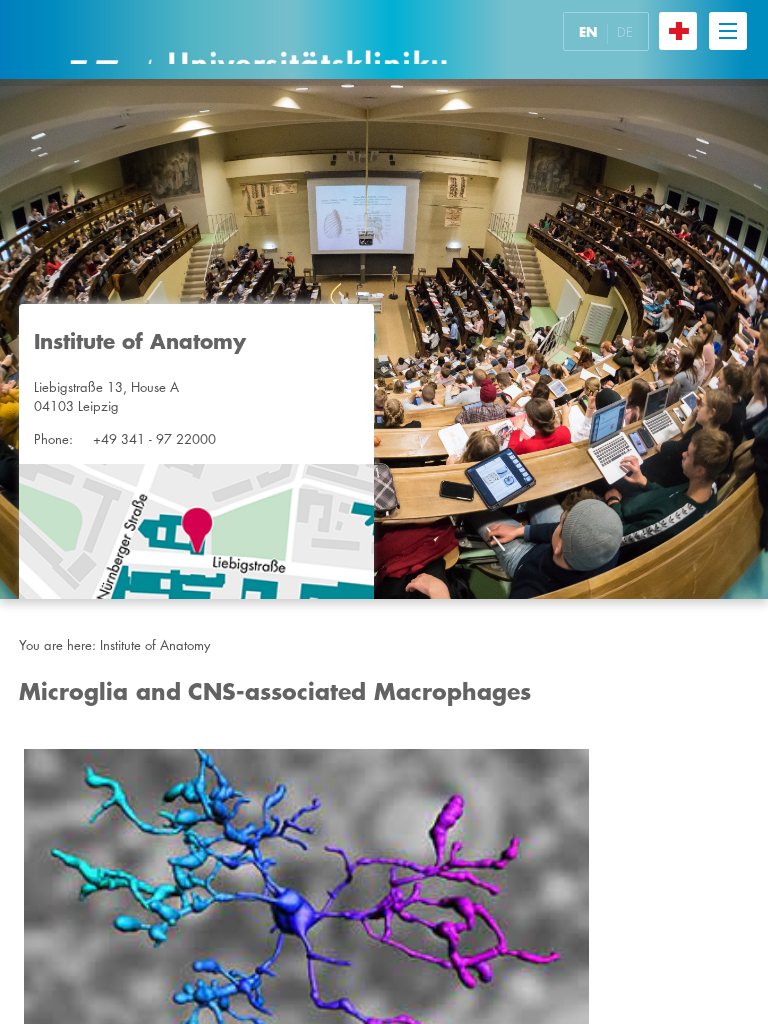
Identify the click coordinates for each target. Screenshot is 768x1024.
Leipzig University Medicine (258, 39)
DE (625, 32)
